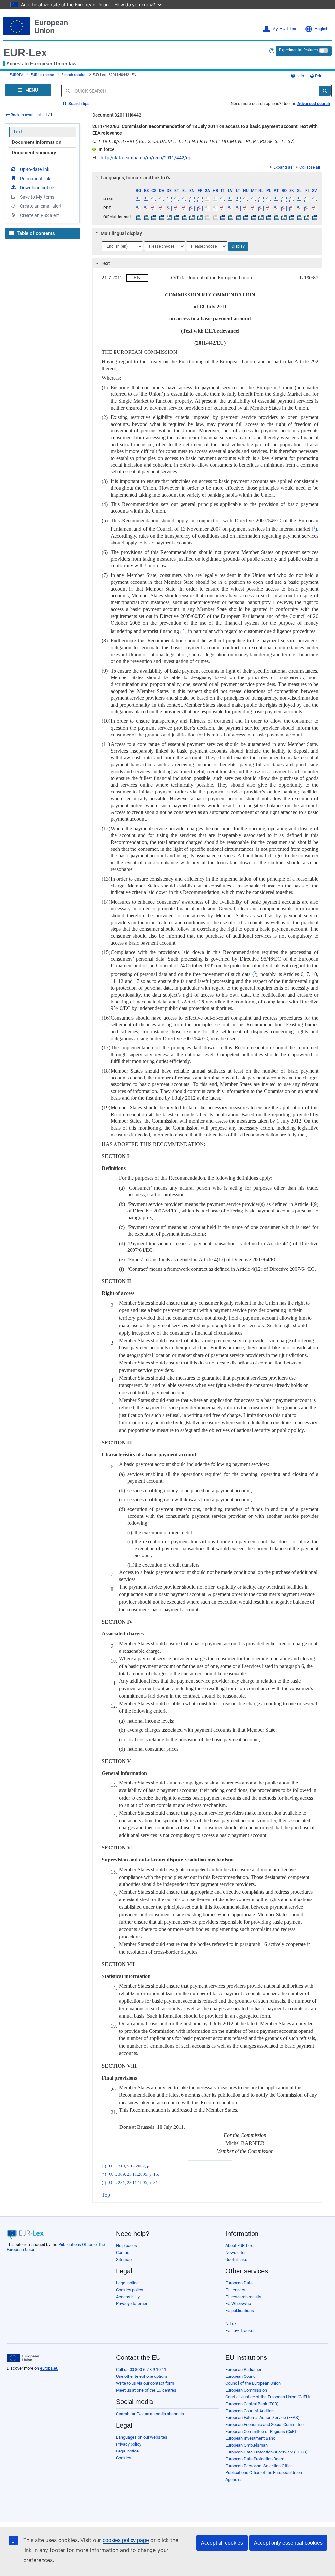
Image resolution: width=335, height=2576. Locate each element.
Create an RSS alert (39, 215)
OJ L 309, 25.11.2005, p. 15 (133, 2174)
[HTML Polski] (269, 199)
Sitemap (124, 2259)
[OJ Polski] (269, 217)
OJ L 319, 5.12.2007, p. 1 (131, 2166)
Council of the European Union (253, 2383)
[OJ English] (192, 217)
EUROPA (17, 75)
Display (238, 246)
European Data (239, 2283)
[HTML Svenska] (315, 199)
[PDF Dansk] (161, 208)
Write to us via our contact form (145, 2383)
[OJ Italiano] (223, 217)
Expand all (283, 167)
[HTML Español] (146, 199)
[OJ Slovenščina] (299, 217)
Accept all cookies (222, 2543)
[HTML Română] (284, 199)
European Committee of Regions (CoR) (261, 2431)
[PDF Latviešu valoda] (230, 208)
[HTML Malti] (253, 199)
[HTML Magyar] (246, 199)
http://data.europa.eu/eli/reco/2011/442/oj (145, 158)
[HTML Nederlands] (261, 199)
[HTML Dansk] (161, 199)
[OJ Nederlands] (261, 217)
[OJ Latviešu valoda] (230, 217)
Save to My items (37, 197)
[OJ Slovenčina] (291, 217)
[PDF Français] (200, 208)
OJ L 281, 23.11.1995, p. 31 (133, 2183)
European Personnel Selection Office (259, 2466)
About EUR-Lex (239, 2246)
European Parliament (245, 2369)
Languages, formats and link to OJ (136, 178)
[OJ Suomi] (307, 217)
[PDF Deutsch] (169, 208)
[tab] (207, 178)
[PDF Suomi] (307, 208)
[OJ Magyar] (246, 217)
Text (18, 132)
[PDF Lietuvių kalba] (238, 208)
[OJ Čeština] (154, 217)
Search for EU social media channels (150, 2414)
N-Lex (231, 2324)
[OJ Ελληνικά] (185, 217)
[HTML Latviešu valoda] (230, 199)
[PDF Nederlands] (261, 208)
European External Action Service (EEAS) (263, 2418)
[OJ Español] (146, 217)
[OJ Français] (200, 217)
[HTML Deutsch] (169, 199)
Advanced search (314, 103)
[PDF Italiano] (223, 208)
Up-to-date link (35, 169)
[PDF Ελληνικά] (185, 208)
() (314, 529)
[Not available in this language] (207, 199)
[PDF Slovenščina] (299, 208)
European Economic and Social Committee (264, 2424)
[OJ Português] (276, 217)
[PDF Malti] (253, 208)
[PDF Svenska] (315, 208)
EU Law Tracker (240, 2330)
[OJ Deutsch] (169, 217)
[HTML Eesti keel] (177, 199)
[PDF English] (192, 208)
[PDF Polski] (269, 208)
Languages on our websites (142, 2437)
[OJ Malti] (253, 217)
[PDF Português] (276, 208)
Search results (73, 75)
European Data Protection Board (255, 2459)
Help (300, 76)
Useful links (236, 2259)
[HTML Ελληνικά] (185, 199)
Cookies (124, 2458)
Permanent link (35, 179)
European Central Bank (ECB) (252, 2404)
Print (319, 76)
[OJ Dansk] (161, 217)
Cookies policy (130, 2290)
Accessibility (128, 2297)
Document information (36, 142)
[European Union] (23, 2358)
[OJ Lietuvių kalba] (238, 217)
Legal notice (127, 2283)
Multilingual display (121, 233)
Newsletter (236, 2252)
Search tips (79, 103)
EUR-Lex (25, 53)
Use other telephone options (142, 2376)
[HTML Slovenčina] (291, 199)
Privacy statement (133, 2304)
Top (106, 2195)
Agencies (234, 2480)
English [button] (321, 29)
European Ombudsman (247, 2445)
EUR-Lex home (42, 75)
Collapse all (310, 167)
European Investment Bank (250, 2438)
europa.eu (49, 2368)
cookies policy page (126, 2540)
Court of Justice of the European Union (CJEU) (268, 2397)
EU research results (243, 2297)
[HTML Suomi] (307, 199)
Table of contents (35, 233)
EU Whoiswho (238, 2304)
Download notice (37, 188)
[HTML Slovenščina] (299, 199)
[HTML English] (192, 199)
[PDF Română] (284, 208)
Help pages (127, 2246)
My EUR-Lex (284, 29)
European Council (241, 2376)
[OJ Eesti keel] (177, 217)
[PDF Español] (146, 208)
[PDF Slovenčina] (291, 208)
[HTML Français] (200, 199)
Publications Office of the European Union (264, 2473)
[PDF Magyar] (246, 208)
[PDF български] (138, 208)
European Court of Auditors (250, 2411)
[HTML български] (138, 199)
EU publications (240, 2310)
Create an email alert (41, 206)
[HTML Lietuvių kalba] (238, 199)
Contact (123, 2252)
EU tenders (235, 2290)
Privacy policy (129, 2444)
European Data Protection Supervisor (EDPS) (266, 2452)
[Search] (325, 91)
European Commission (246, 2390)
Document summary (34, 153)
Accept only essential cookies (288, 2543)
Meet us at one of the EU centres (146, 2390)
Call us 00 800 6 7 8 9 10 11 (141, 2369)
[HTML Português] (276, 199)
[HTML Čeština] (154, 199)
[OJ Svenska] (315, 217)
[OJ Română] (284, 217)
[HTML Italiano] (223, 199)
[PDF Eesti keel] (177, 208)
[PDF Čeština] (154, 208)
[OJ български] (138, 217)
